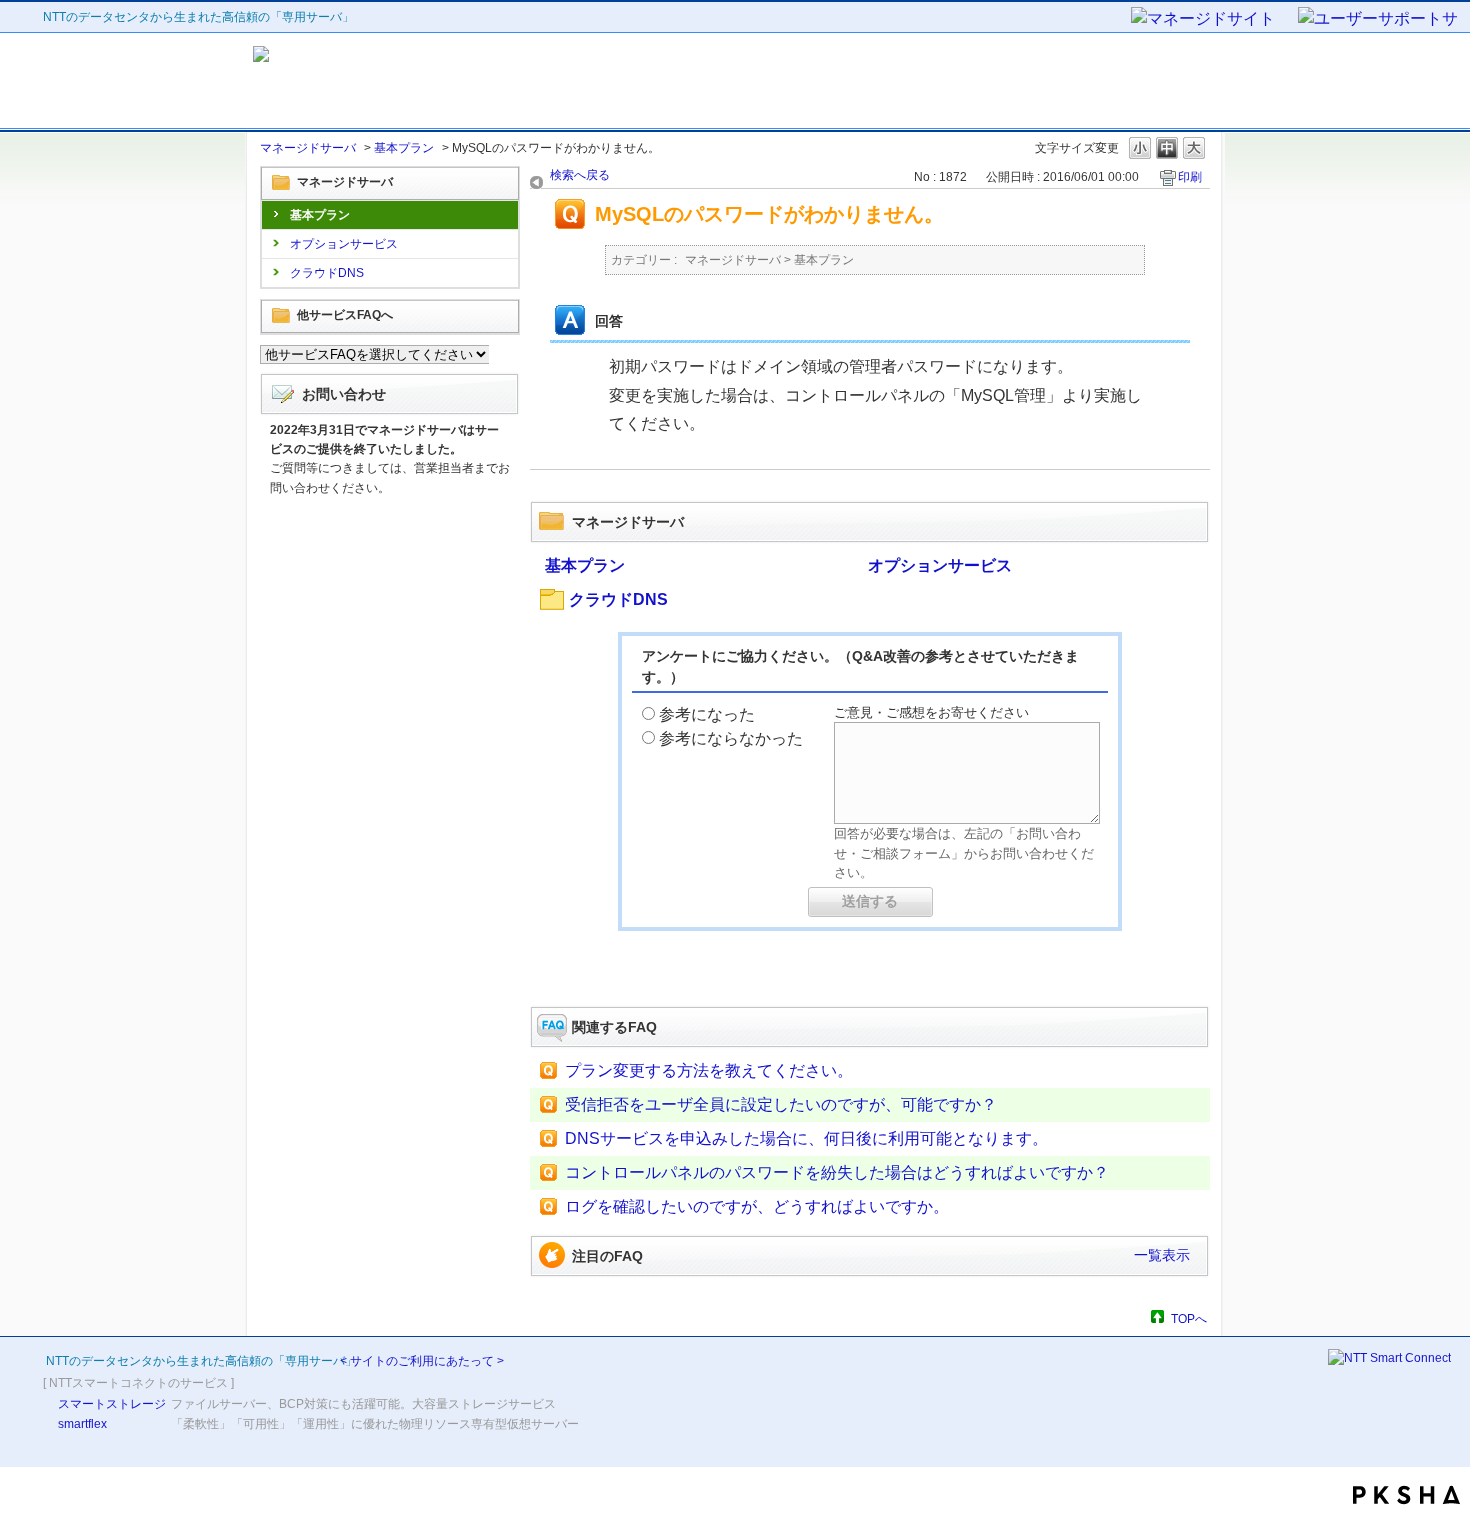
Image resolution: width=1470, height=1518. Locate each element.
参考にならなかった (731, 738)
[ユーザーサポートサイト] (1379, 20)
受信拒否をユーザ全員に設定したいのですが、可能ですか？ (781, 1104)
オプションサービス (344, 244)
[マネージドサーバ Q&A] (433, 81)
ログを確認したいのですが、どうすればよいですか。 (757, 1206)
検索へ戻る (580, 175)
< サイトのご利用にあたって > (422, 1361)
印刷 (1190, 177)
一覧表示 (1162, 1255)
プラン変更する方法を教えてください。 (709, 1070)
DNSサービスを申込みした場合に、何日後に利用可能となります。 (806, 1138)
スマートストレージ (112, 1404)
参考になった (707, 714)
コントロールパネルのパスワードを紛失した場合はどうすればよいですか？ (837, 1172)
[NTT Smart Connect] (1389, 1358)
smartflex (82, 1424)
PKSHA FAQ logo (1406, 1495)
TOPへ (1189, 1318)
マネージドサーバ (308, 148)
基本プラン (404, 148)
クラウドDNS (327, 273)
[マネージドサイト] (1213, 20)
